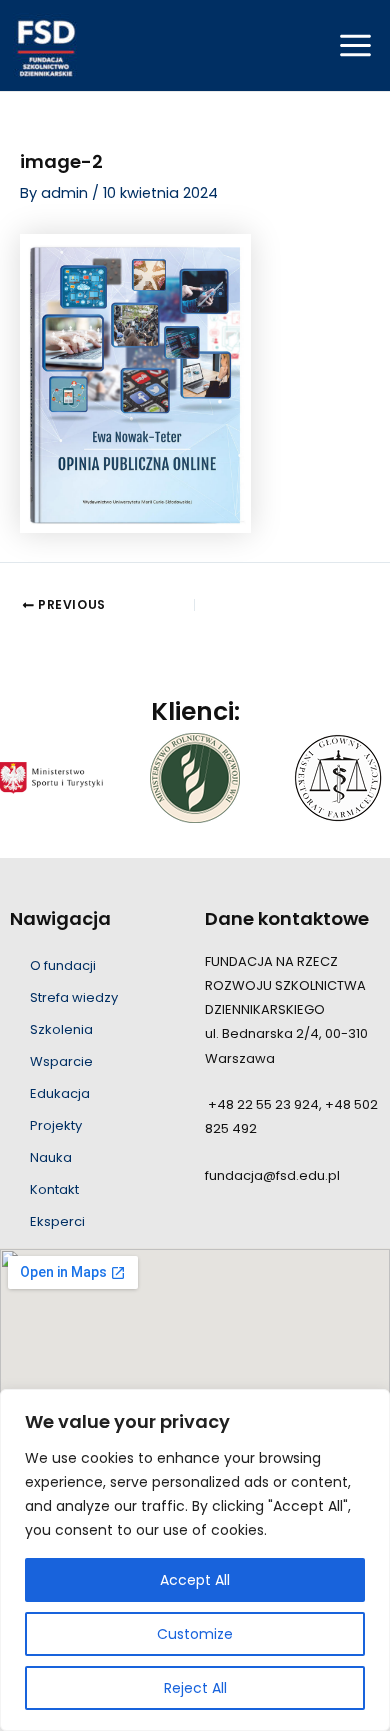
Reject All (195, 1688)
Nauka (51, 1157)
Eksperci (57, 1221)
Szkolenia (61, 1029)
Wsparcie (61, 1061)
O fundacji (63, 965)
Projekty (56, 1125)
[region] (195, 1560)
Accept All (195, 1580)
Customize (195, 1634)
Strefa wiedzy (74, 997)
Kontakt (54, 1189)
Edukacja (60, 1093)
